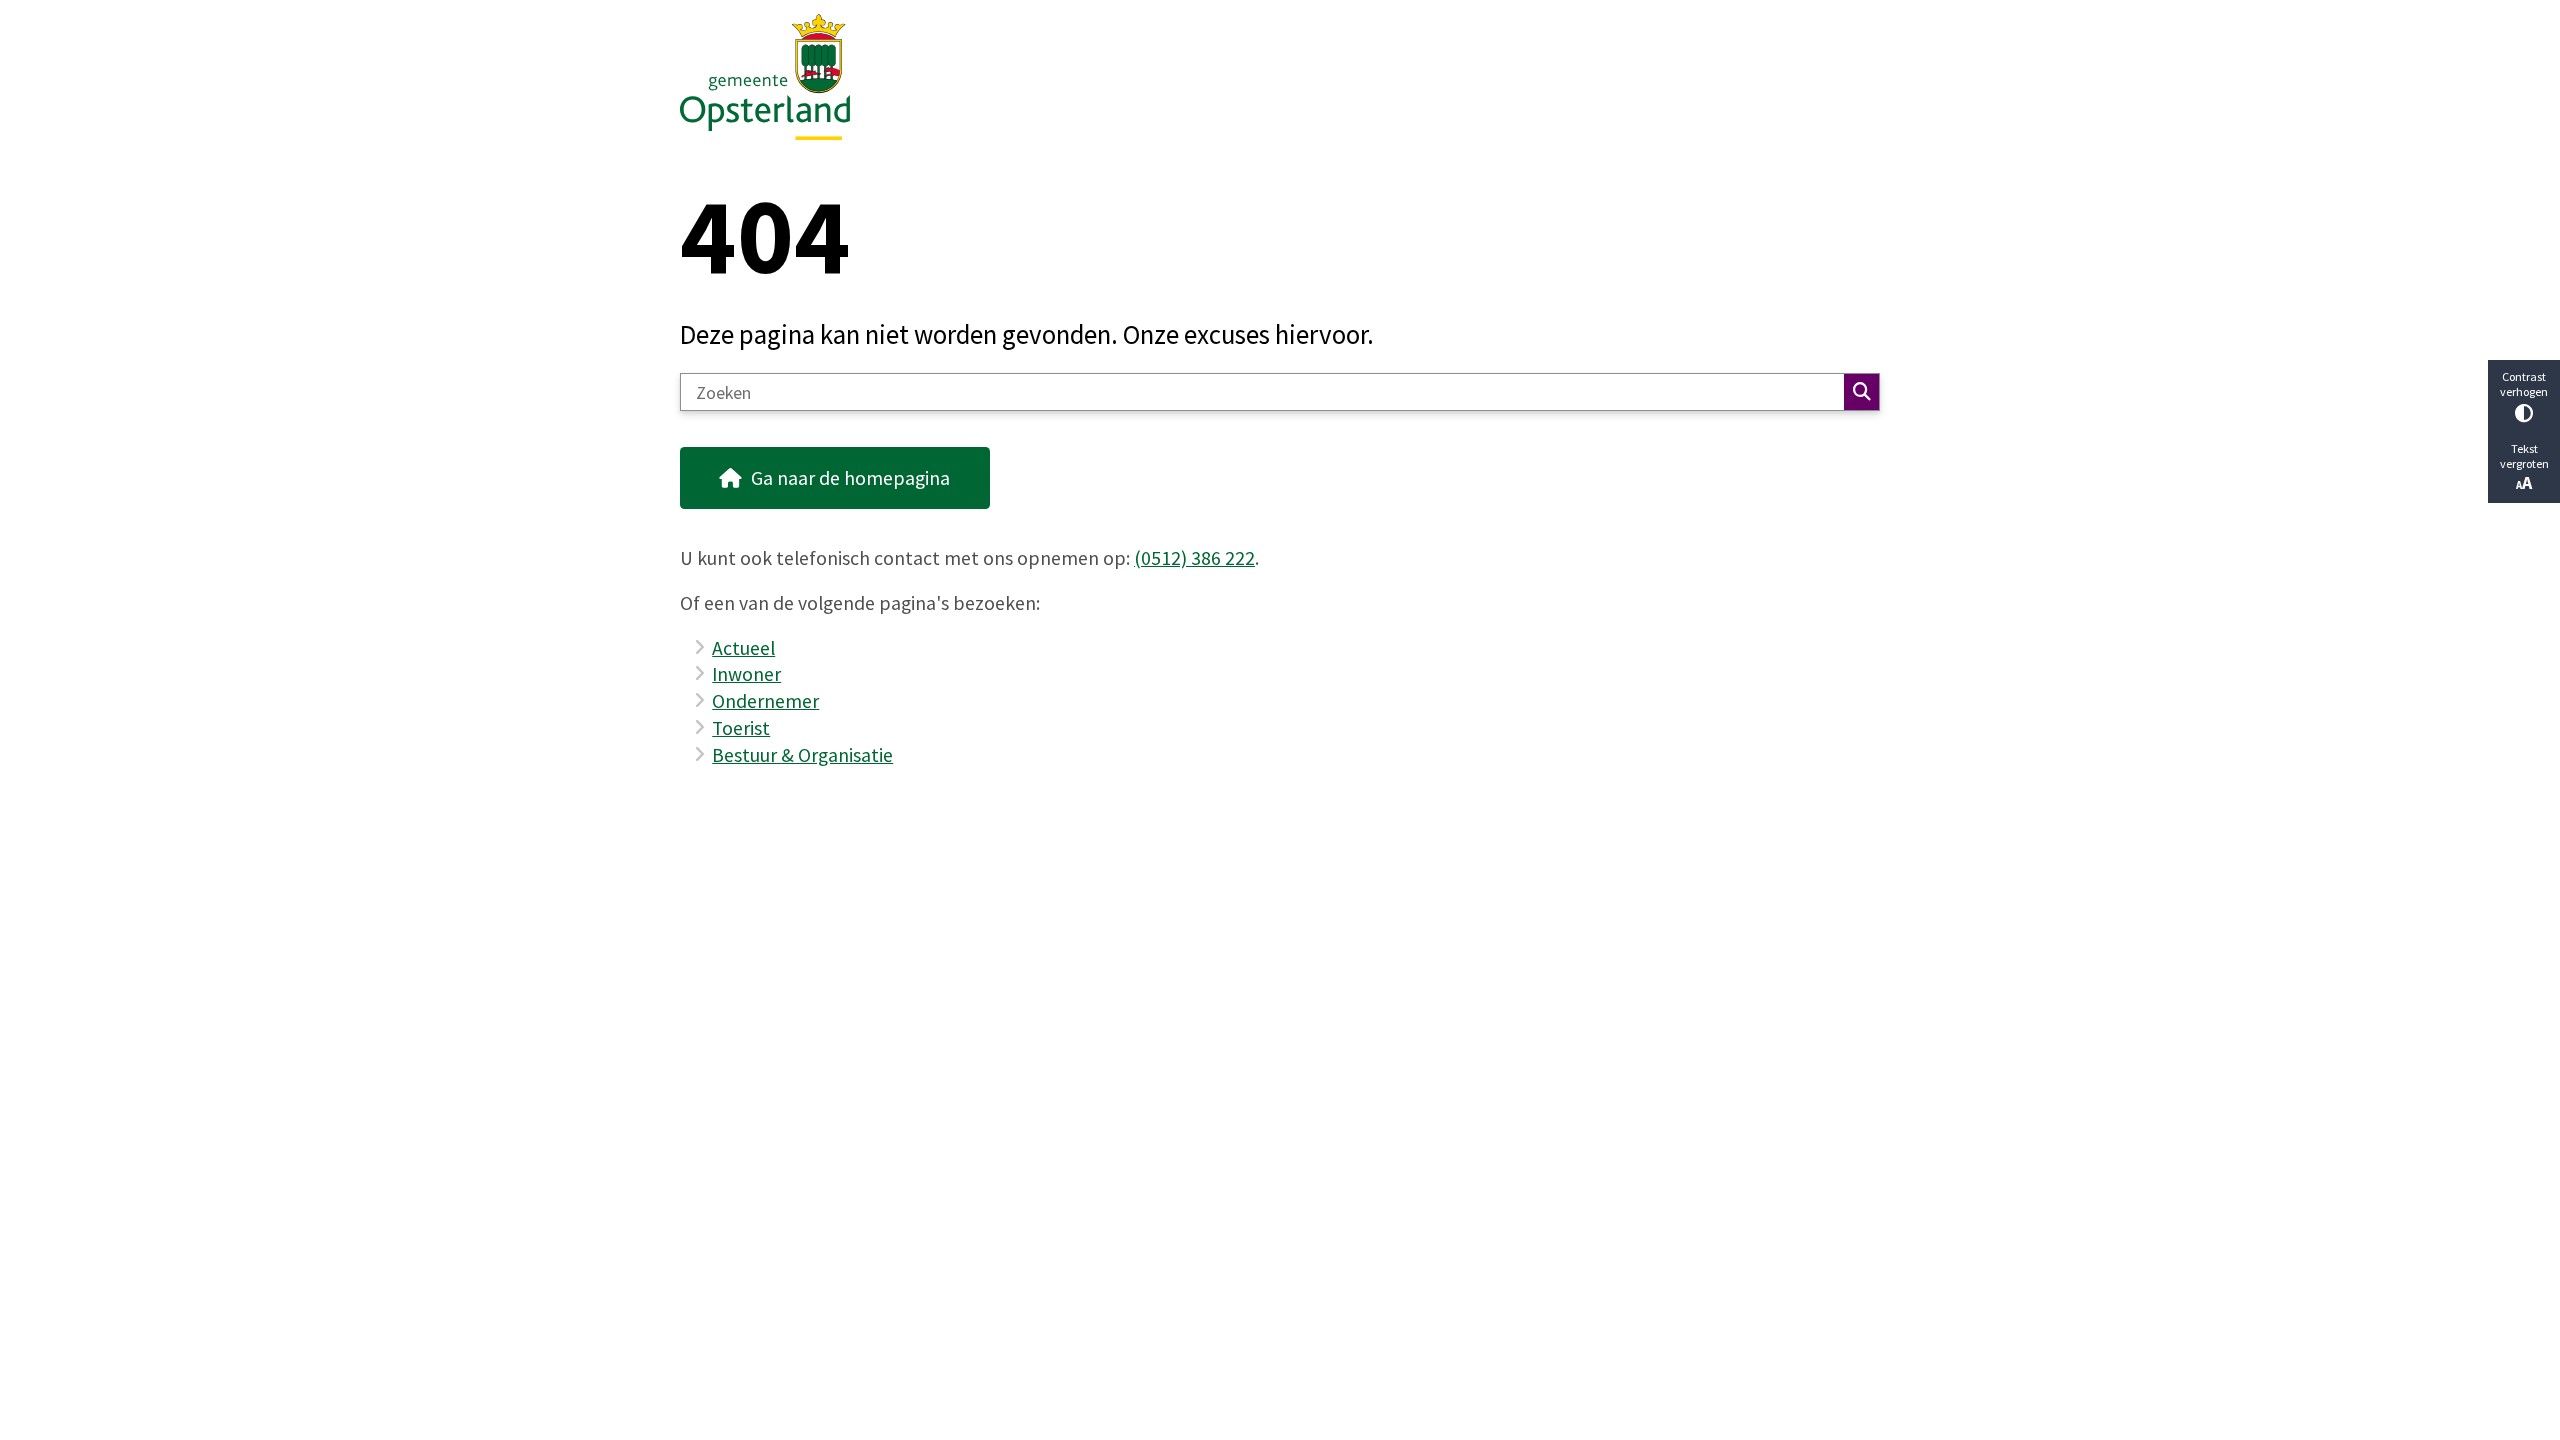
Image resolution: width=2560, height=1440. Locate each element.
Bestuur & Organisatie (802, 755)
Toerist (741, 728)
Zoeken (1861, 392)
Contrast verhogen (2524, 384)
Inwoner (746, 674)
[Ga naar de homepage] (1271, 76)
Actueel (743, 648)
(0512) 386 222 (1194, 558)
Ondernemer (765, 701)
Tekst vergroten (2524, 456)
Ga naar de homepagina (850, 478)
